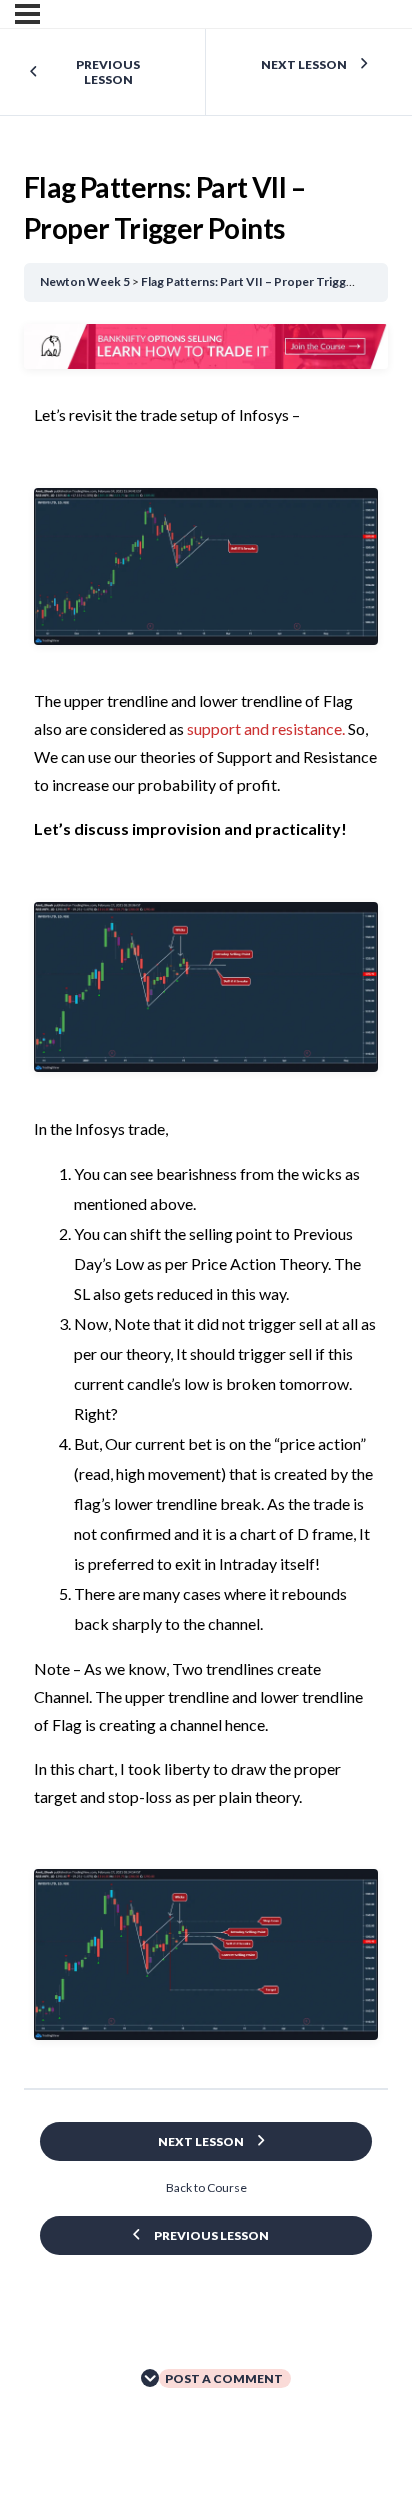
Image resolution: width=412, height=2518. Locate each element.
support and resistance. (266, 728)
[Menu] (27, 14)
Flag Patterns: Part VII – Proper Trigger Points (269, 281)
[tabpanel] (206, 1198)
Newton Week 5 (85, 281)
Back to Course (206, 2187)
